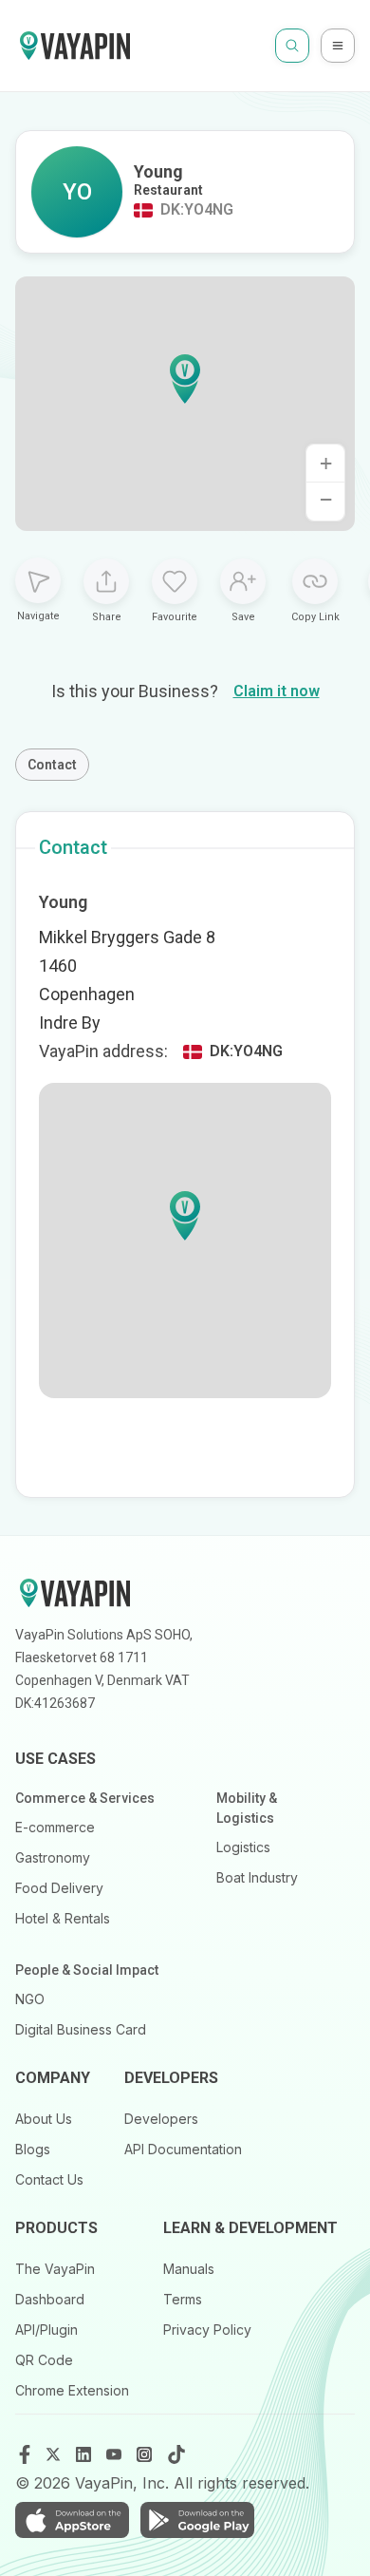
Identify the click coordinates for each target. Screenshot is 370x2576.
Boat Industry (257, 1877)
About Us (44, 2119)
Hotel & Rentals (63, 1918)
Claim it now (277, 691)
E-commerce (55, 1827)
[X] (55, 2454)
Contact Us (49, 2179)
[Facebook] (25, 2454)
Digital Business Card (81, 2029)
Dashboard (50, 2299)
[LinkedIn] (85, 2454)
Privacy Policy (207, 2330)
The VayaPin (55, 2269)
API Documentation (183, 2149)
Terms (183, 2299)
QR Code (44, 2360)
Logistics (243, 1847)
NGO (30, 1999)
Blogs (33, 2149)
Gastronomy (53, 1857)
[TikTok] (176, 2454)
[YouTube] (116, 2454)
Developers (161, 2119)
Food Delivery (59, 1888)
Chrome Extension (72, 2390)
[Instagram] (146, 2454)
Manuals (189, 2269)
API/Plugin (46, 2330)
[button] (185, 379)
